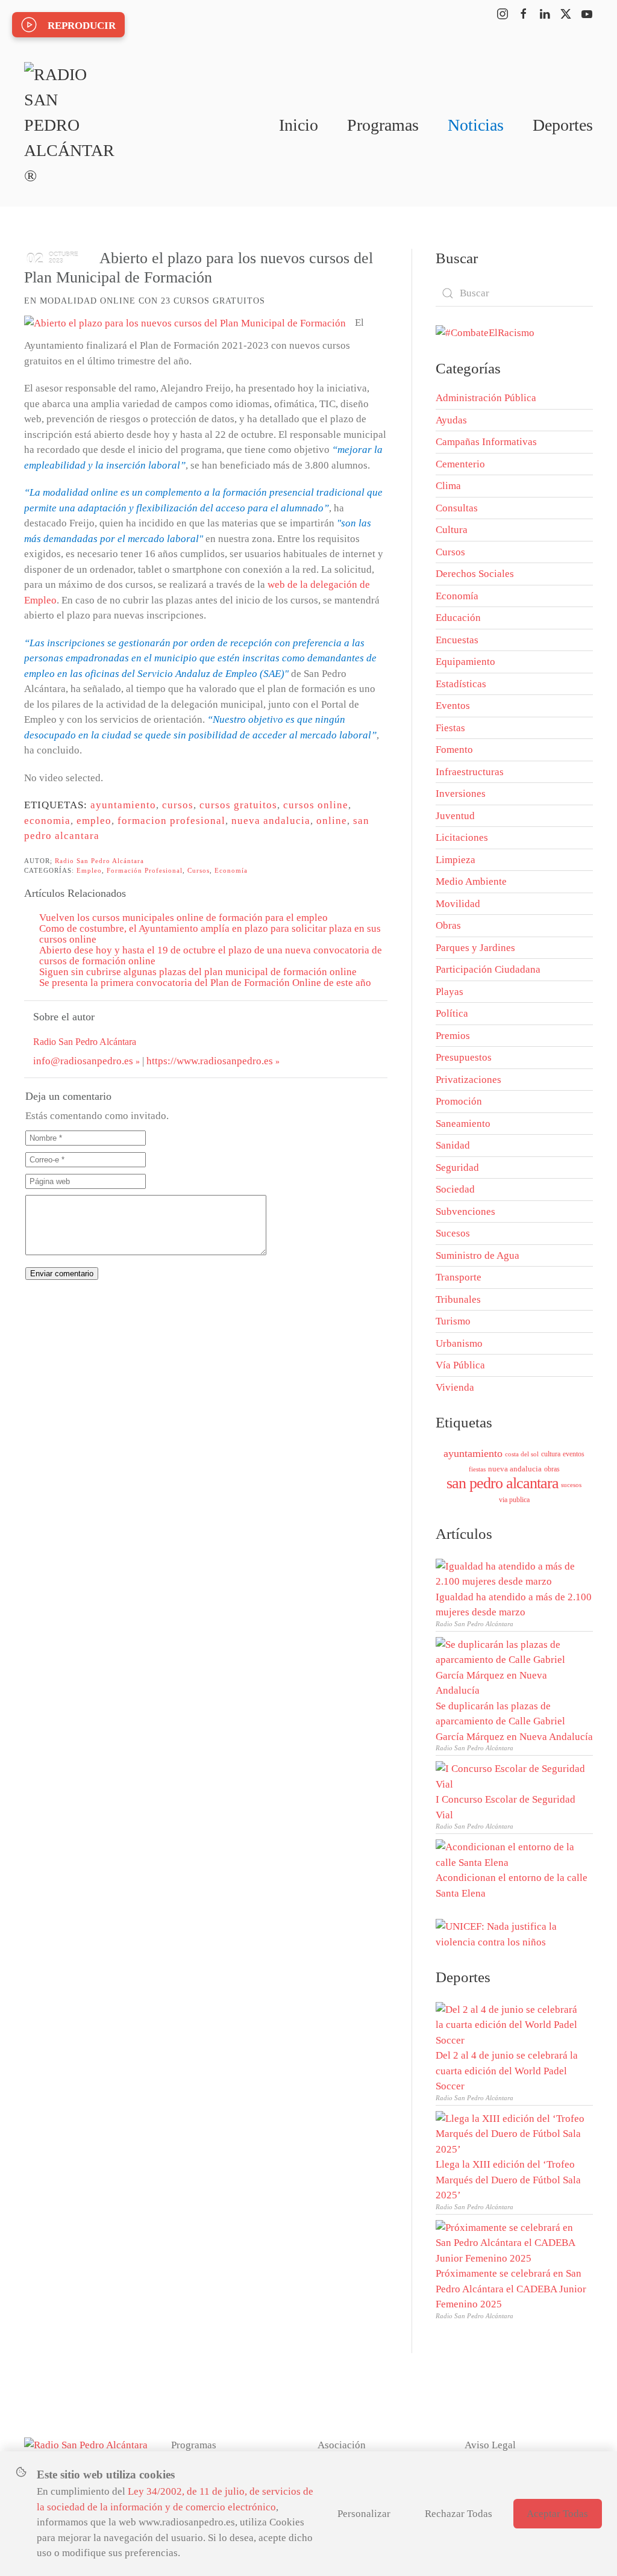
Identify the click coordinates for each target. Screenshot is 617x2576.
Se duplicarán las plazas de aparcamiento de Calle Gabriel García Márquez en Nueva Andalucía (514, 1721)
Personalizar (364, 2514)
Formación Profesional (145, 870)
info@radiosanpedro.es (83, 1061)
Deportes (563, 125)
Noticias (476, 125)
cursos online (316, 805)
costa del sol (522, 1454)
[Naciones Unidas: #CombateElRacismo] (485, 332)
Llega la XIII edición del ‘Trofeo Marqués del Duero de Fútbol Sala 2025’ (508, 2180)
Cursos (199, 870)
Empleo (89, 870)
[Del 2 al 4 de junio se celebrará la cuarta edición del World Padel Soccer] (511, 2024)
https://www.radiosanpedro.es (210, 1061)
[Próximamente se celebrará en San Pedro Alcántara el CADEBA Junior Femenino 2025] (511, 2242)
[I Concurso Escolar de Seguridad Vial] (511, 1775)
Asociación (342, 2445)
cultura (551, 1454)
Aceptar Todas (557, 2514)
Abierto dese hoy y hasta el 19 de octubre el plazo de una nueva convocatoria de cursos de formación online (211, 956)
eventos (574, 1454)
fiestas (477, 1469)
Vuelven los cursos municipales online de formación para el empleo (183, 918)
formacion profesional (171, 821)
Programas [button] (383, 125)
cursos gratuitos (238, 805)
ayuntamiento (123, 805)
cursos (178, 805)
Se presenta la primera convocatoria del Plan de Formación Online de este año (205, 983)
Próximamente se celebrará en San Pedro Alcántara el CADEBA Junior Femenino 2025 (511, 2289)
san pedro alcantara (503, 1483)
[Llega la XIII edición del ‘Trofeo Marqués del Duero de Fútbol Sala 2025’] (511, 2133)
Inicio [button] (299, 125)
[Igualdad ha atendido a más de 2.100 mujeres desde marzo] (511, 1573)
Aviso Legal (490, 2445)
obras (552, 1469)
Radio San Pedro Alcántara (99, 861)
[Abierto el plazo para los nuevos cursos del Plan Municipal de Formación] (185, 323)
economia (47, 821)
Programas (194, 2445)
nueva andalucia (271, 821)
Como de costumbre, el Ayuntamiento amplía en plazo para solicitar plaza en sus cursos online (210, 934)
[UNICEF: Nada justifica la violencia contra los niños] (514, 1933)
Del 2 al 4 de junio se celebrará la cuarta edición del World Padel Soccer (507, 2071)
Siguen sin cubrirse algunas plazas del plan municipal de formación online (198, 972)
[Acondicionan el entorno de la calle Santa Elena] (511, 1854)
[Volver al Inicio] (69, 125)
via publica (514, 1500)
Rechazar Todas (459, 2514)
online (332, 821)
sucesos (571, 1485)
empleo (94, 821)
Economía (231, 870)
